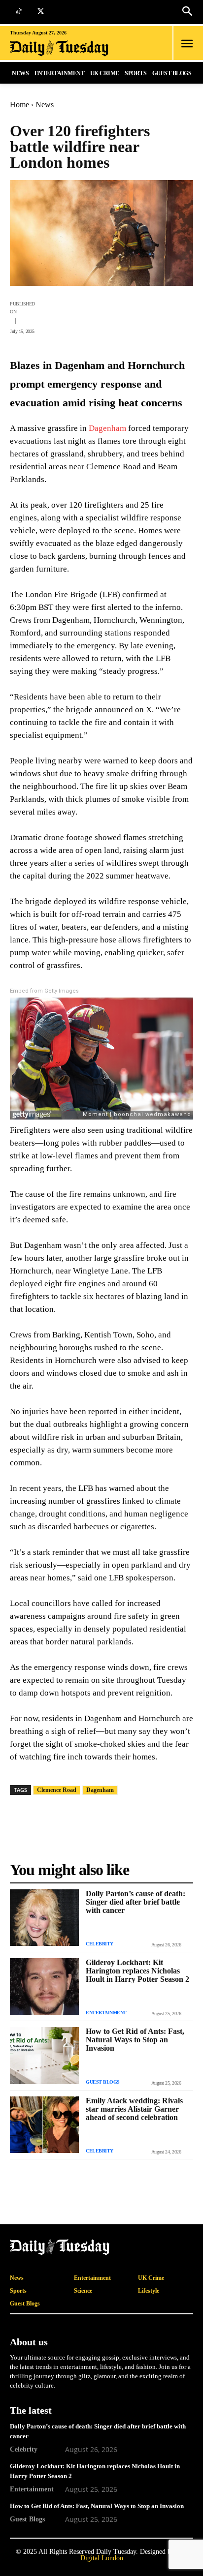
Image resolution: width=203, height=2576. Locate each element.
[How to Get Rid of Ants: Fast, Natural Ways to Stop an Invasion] (44, 2055)
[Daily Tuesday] (69, 48)
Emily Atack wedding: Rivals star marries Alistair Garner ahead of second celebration (134, 2109)
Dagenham (107, 428)
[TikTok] (18, 12)
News (45, 105)
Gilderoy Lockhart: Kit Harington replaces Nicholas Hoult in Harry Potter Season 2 (137, 1971)
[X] (41, 12)
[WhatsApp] (92, 316)
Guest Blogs (103, 2082)
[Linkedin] (160, 316)
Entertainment (106, 2013)
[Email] (137, 316)
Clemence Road (57, 1790)
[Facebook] (46, 316)
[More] (183, 316)
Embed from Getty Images (44, 991)
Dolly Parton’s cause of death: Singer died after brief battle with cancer (135, 1902)
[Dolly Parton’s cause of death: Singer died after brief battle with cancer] (44, 1918)
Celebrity (100, 1944)
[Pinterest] (114, 316)
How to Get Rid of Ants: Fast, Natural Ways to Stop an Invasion (135, 2040)
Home (19, 105)
